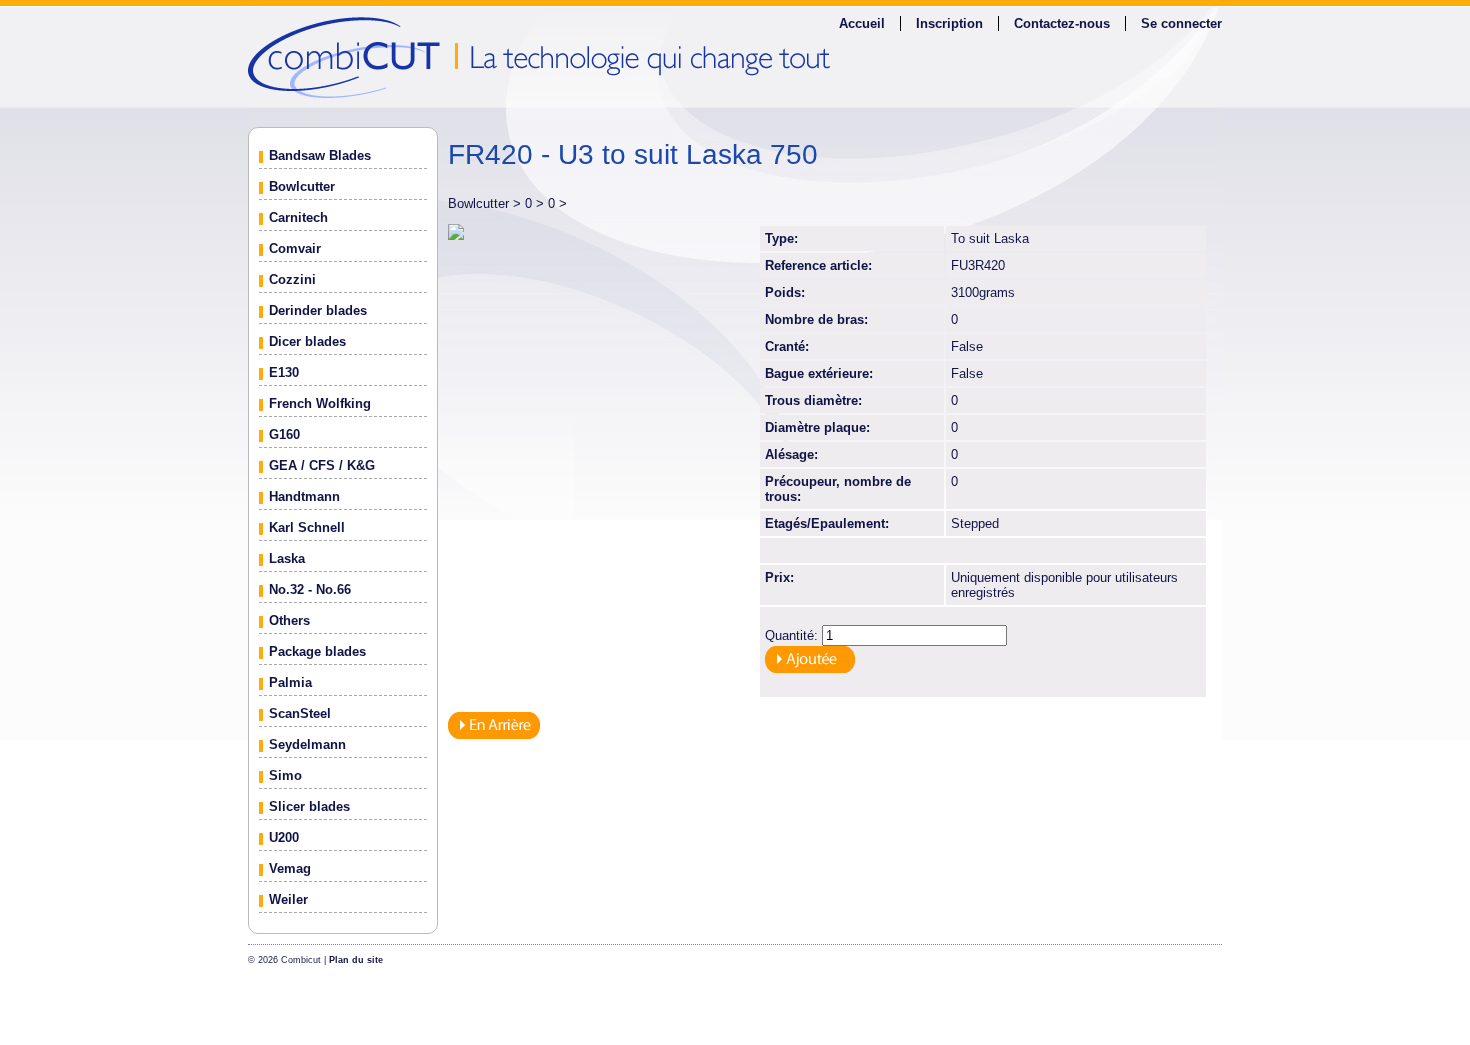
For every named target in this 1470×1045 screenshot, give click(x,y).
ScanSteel (300, 713)
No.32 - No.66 (310, 589)
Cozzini (292, 279)
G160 (284, 434)
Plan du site (356, 960)
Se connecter (1181, 23)
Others (289, 620)
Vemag (290, 868)
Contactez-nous (1062, 23)
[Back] (494, 734)
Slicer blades (309, 806)
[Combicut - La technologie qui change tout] (735, 56)
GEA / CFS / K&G (322, 465)
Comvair (295, 248)
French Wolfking (320, 403)
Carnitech (298, 217)
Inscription (949, 23)
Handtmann (304, 496)
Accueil (862, 23)
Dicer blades (307, 341)
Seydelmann (307, 744)
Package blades (317, 651)
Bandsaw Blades (320, 155)
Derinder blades (318, 310)
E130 (284, 372)
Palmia (290, 682)
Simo (285, 775)
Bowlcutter (302, 186)
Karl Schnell (307, 527)
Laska (287, 558)
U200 (284, 837)
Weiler (288, 899)
